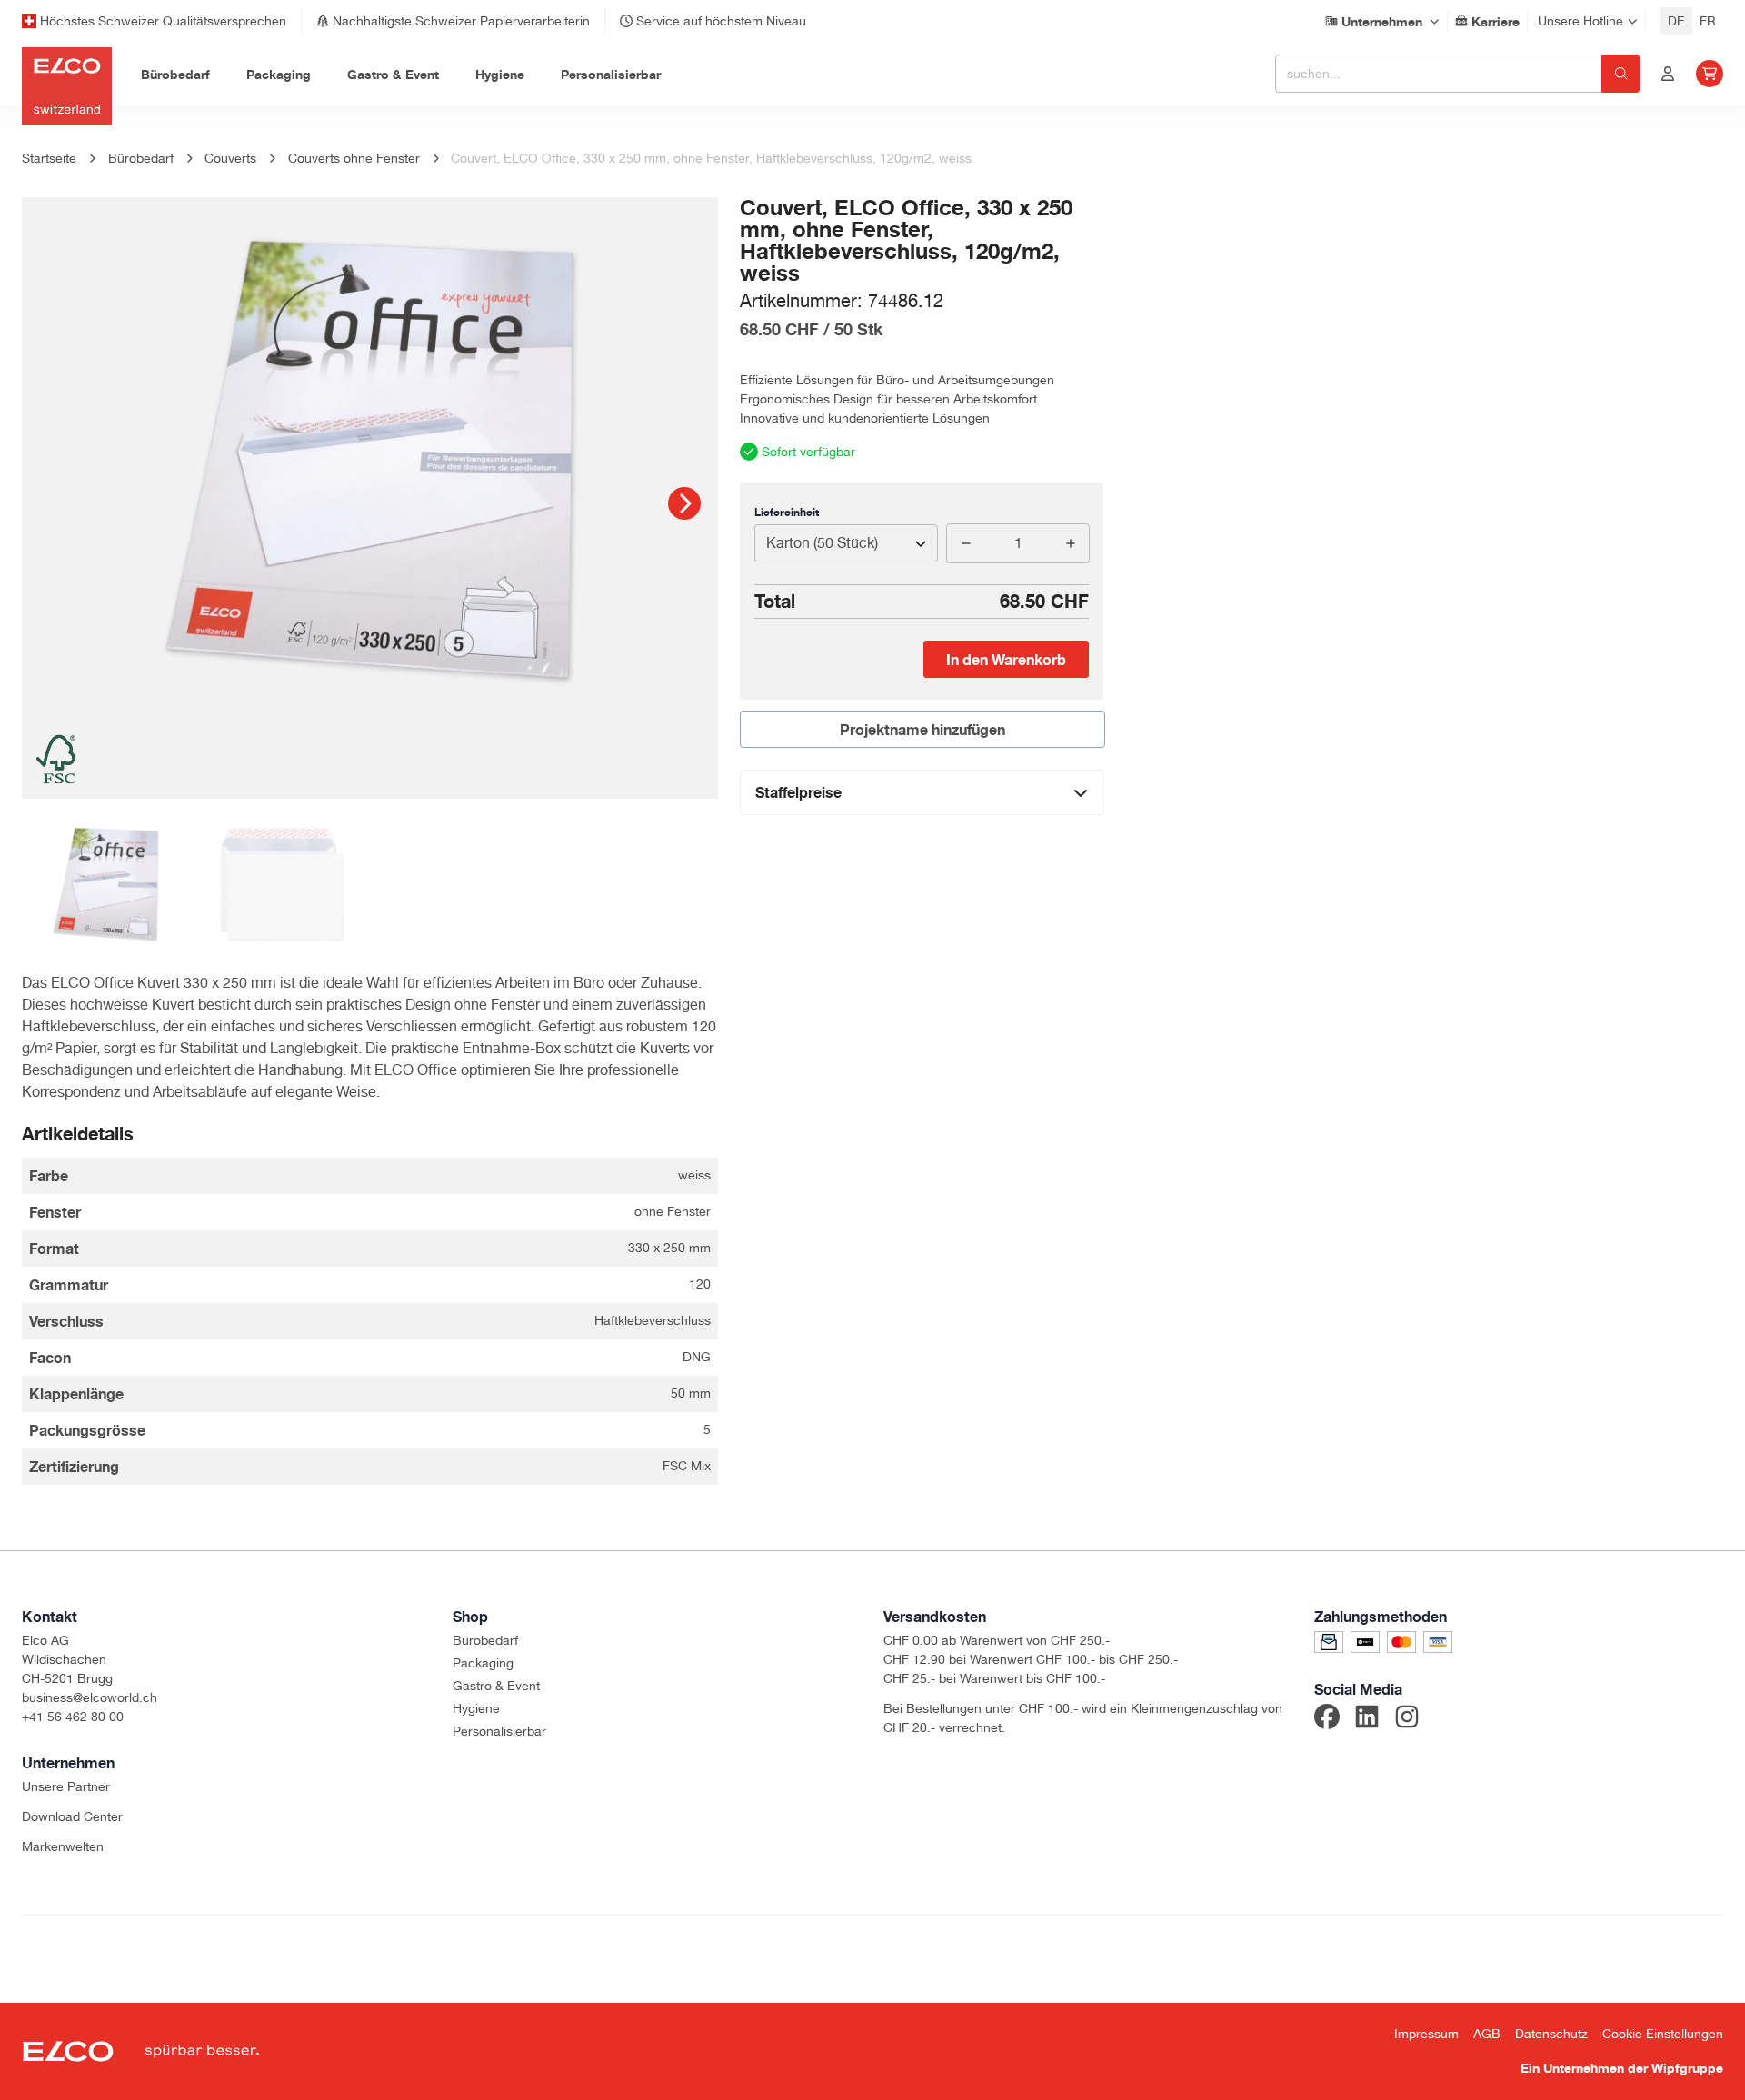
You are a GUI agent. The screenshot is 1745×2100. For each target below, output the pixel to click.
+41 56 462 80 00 (73, 1717)
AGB (1487, 2034)
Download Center (72, 1816)
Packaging (483, 1663)
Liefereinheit (787, 512)
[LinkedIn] (1367, 1719)
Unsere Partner (66, 1786)
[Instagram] (1407, 1719)
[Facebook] (1327, 1719)
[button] (684, 503)
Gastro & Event (496, 1686)
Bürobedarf (485, 1640)
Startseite (49, 158)
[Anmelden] (1668, 74)
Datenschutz (1551, 2034)
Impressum (1426, 2034)
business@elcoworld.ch (90, 1697)
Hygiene (476, 1708)
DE (1676, 21)
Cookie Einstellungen (1663, 2034)
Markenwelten (63, 1846)
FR (1708, 21)
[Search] (1621, 74)
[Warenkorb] (1710, 74)
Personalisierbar (499, 1731)
